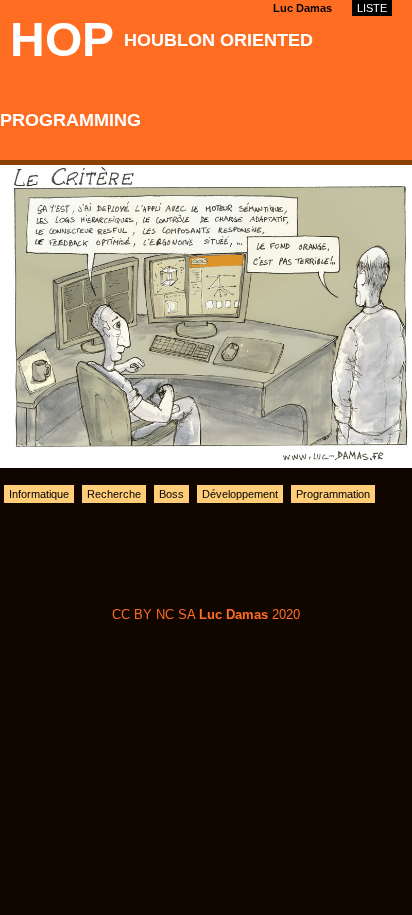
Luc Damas (302, 8)
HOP (62, 39)
